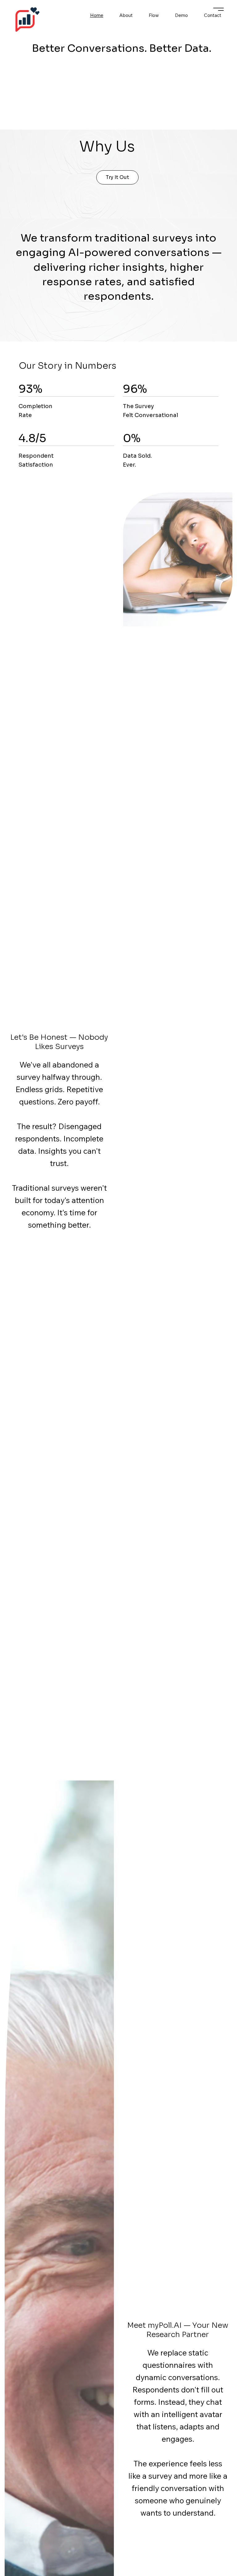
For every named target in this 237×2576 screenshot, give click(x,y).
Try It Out (117, 177)
